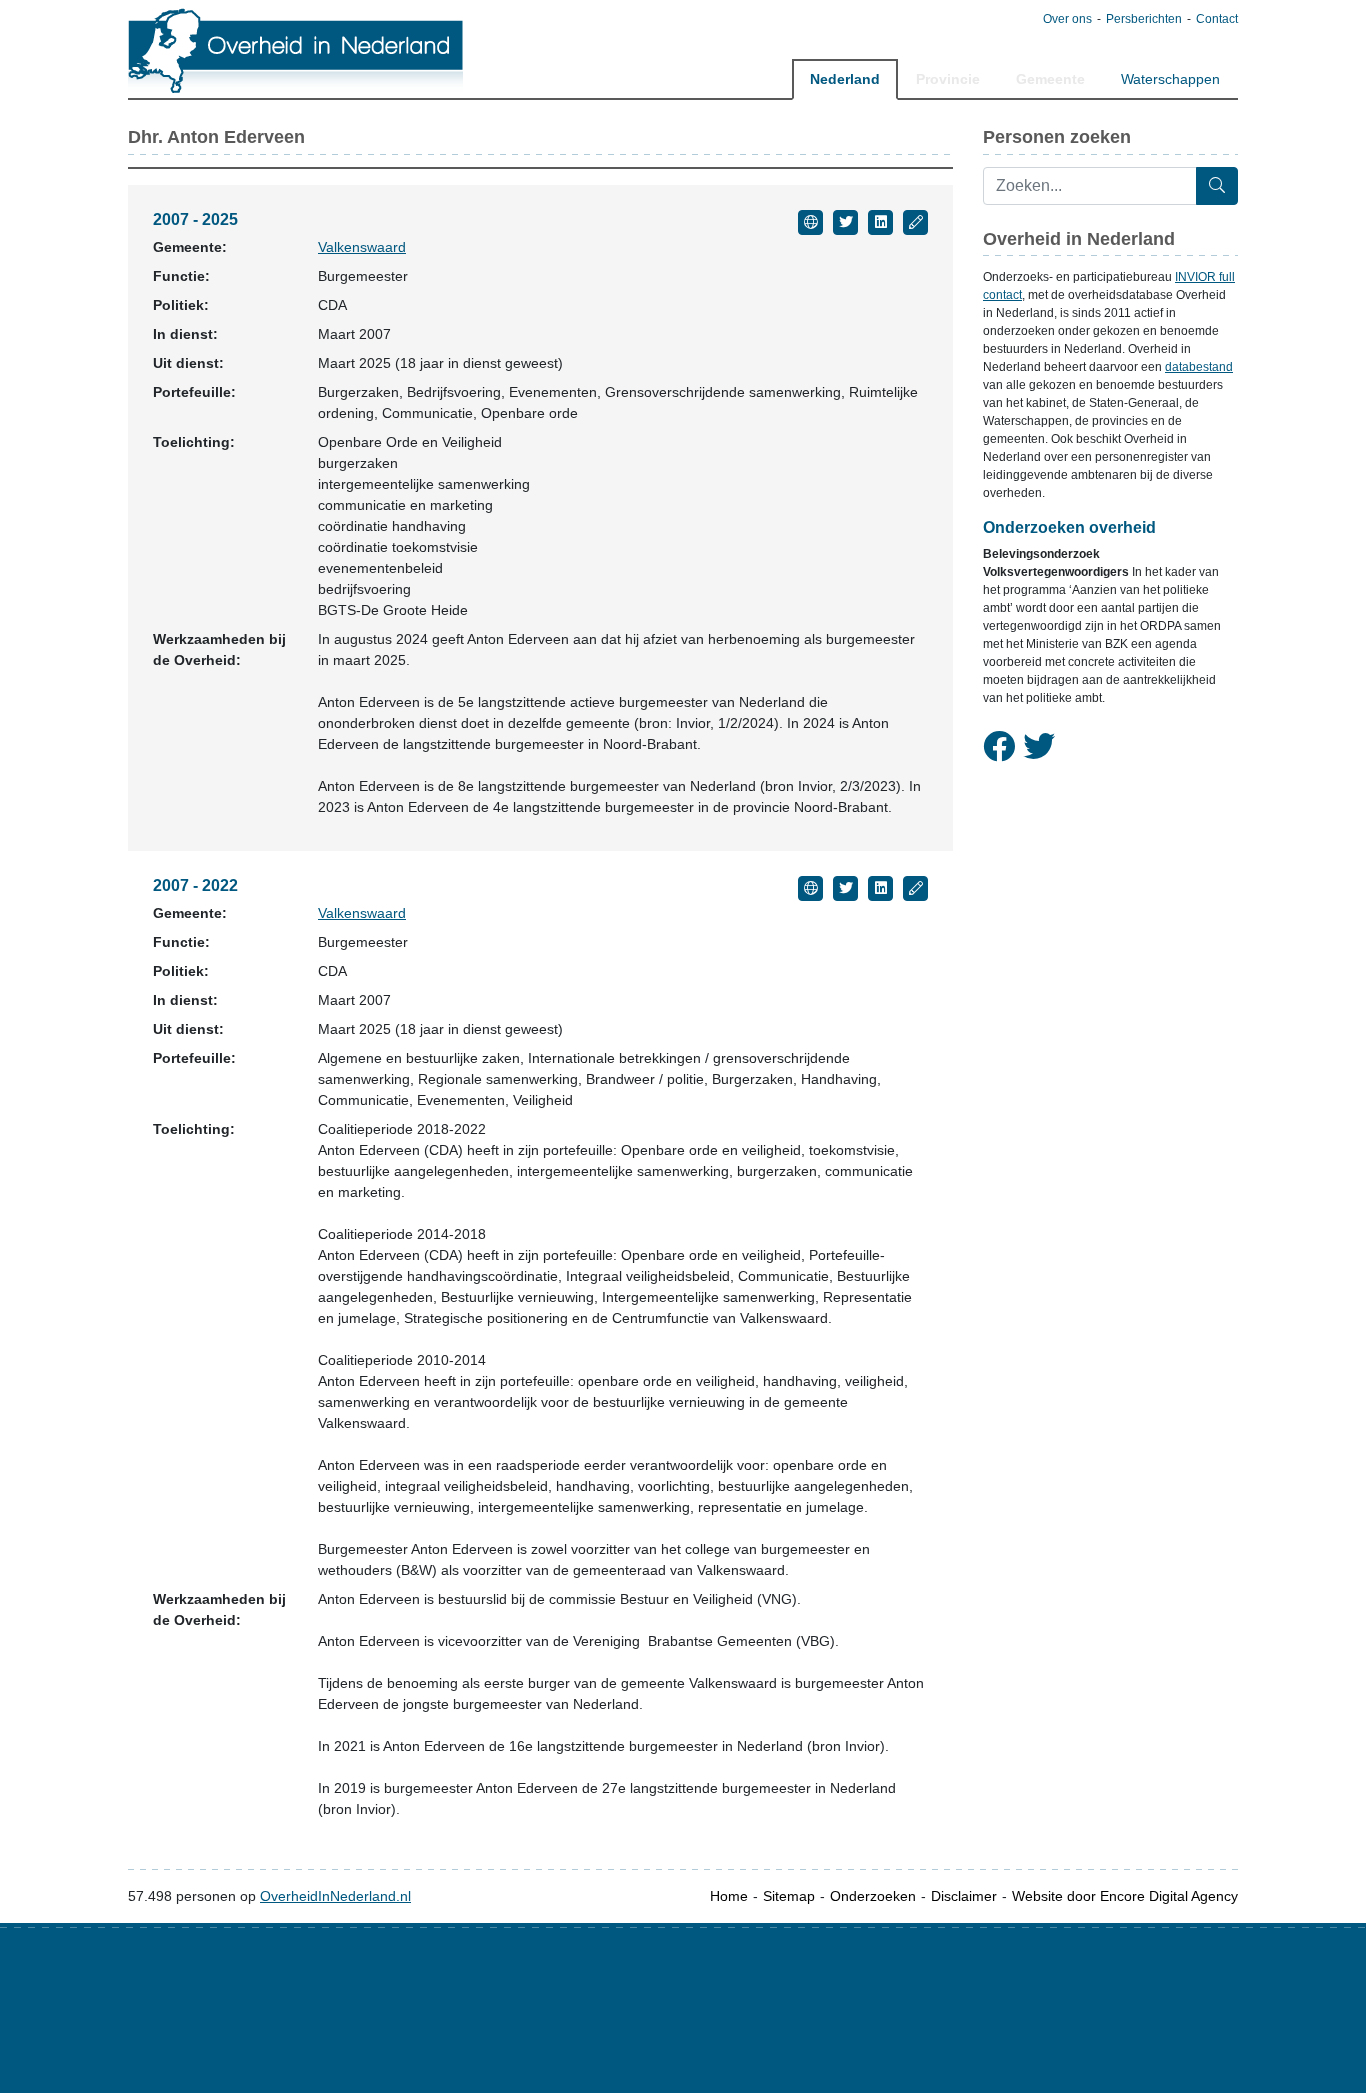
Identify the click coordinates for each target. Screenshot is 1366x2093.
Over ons (1067, 19)
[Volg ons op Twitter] (1039, 747)
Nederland (845, 79)
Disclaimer (964, 1896)
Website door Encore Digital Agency (1125, 1896)
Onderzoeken (873, 1896)
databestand (1199, 367)
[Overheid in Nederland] (296, 50)
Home (729, 1896)
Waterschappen (1170, 79)
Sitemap (789, 1896)
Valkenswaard (362, 247)
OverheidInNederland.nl (335, 1896)
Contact (1217, 19)
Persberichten (1144, 19)
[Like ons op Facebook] (999, 747)
